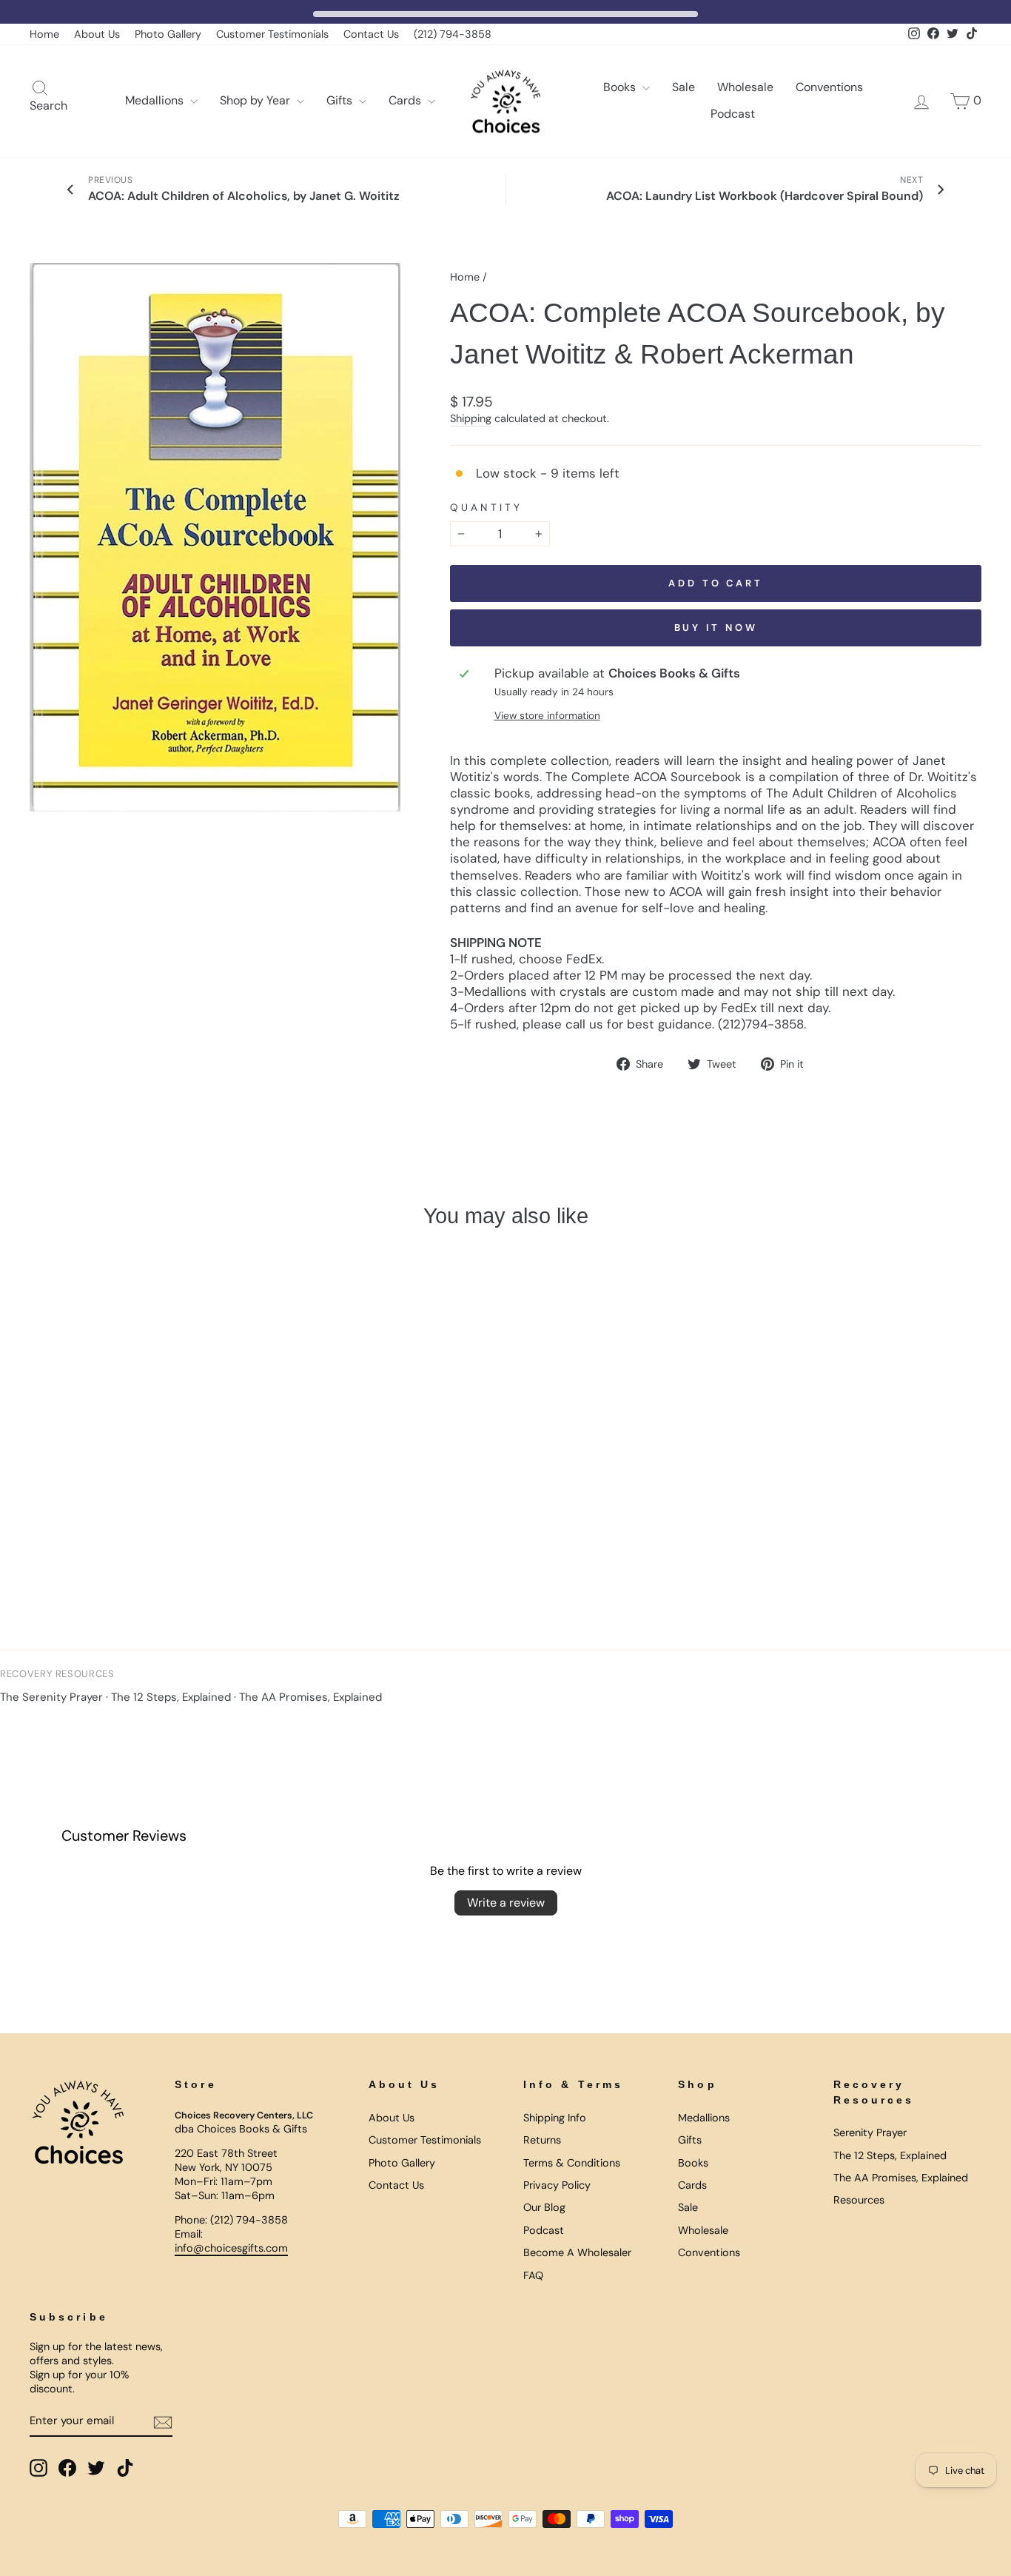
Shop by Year (256, 100)
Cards (406, 100)
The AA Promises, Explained (310, 1697)
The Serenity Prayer (51, 1697)
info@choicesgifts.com (231, 2248)
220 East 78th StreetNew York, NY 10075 (226, 2160)
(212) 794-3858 (453, 34)
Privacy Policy (557, 2185)
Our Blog (544, 2207)
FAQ (533, 2275)
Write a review (506, 1903)
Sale (683, 87)
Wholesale (745, 87)
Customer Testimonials (272, 34)
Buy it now (716, 628)
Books (621, 87)
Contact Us (371, 34)
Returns (542, 2140)
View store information (547, 716)
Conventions (829, 87)
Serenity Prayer (870, 2132)
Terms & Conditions (572, 2163)
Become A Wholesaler (577, 2252)
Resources (859, 2200)
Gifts (341, 100)
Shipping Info (555, 2118)
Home (44, 34)
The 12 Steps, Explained (171, 1697)
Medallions (156, 100)
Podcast (733, 114)
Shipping (471, 418)
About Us (97, 34)
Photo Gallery (168, 34)
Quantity (486, 508)
